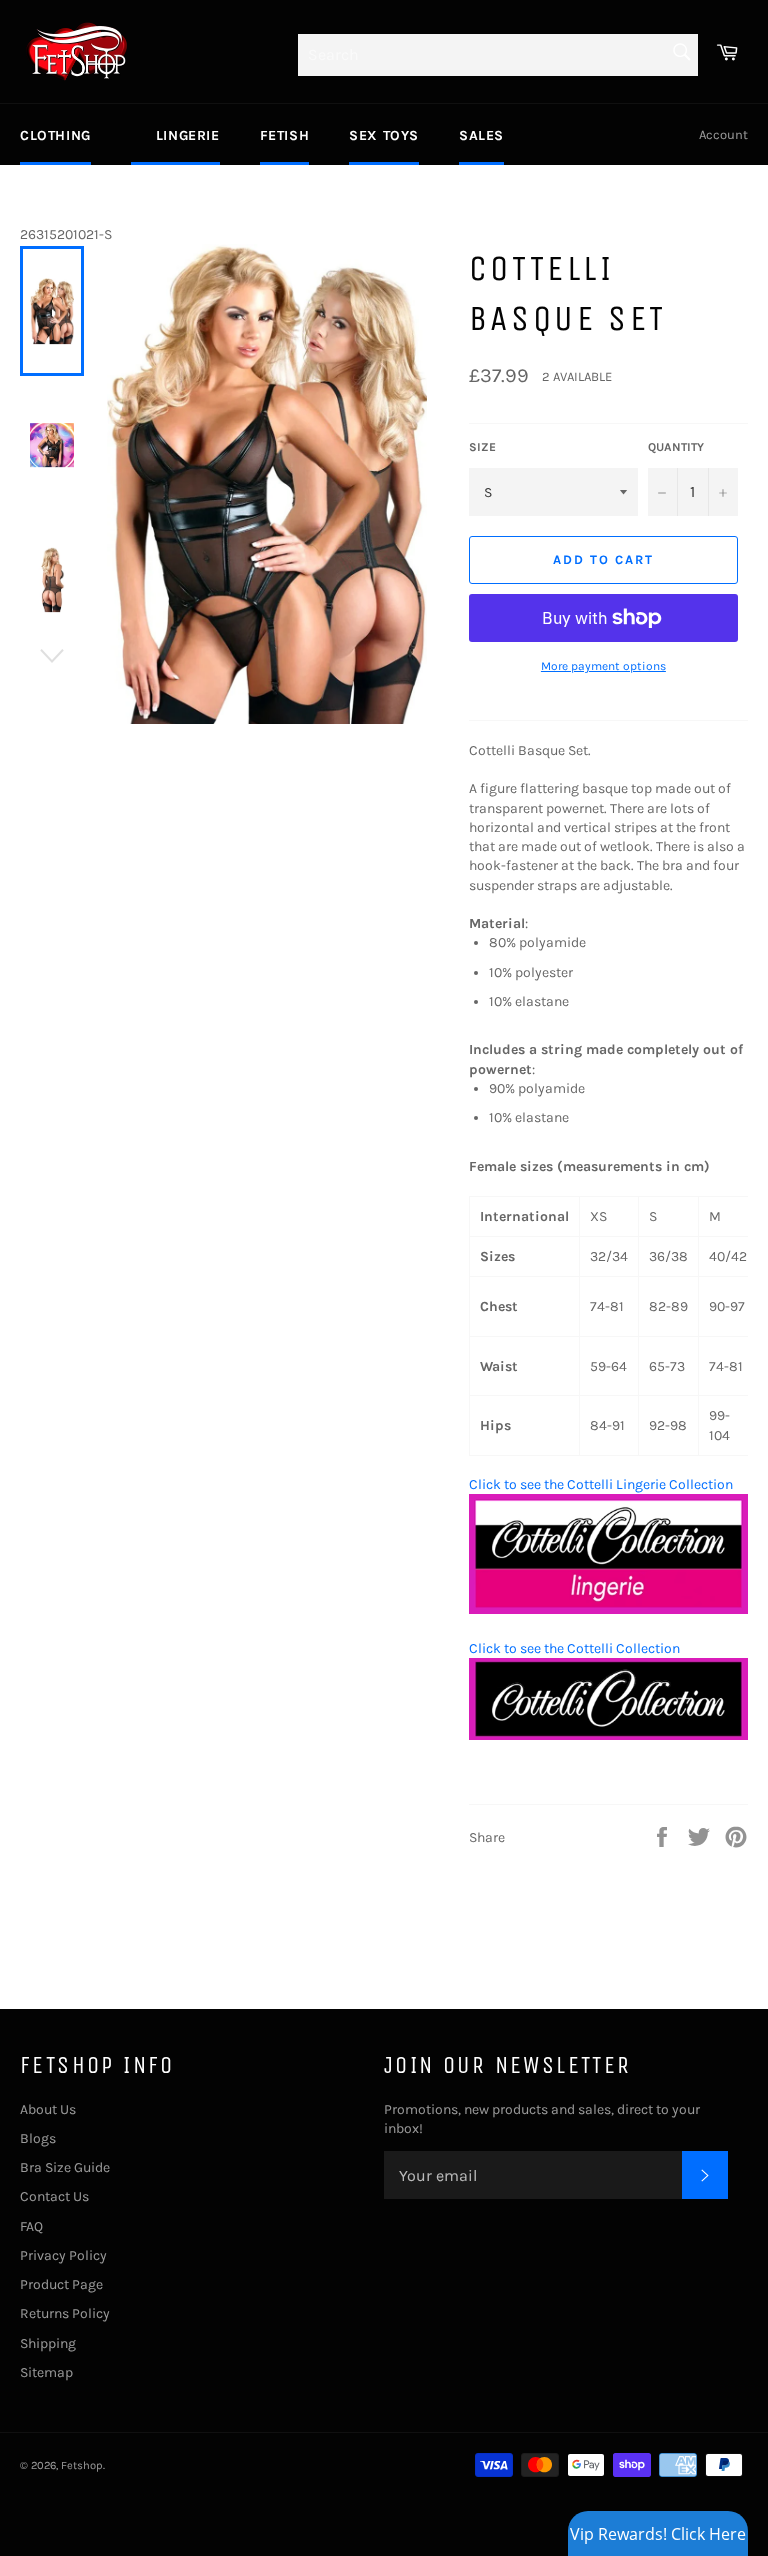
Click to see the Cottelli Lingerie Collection (601, 1484)
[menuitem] (55, 135)
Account (723, 134)
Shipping (48, 2343)
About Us (48, 2109)
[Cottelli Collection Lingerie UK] (608, 1609)
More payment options (603, 666)
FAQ (31, 2226)
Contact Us (54, 2196)
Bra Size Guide (65, 2167)
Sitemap (46, 2372)
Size (482, 447)
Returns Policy (65, 2313)
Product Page (61, 2284)
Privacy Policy (63, 2255)
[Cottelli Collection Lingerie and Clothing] (608, 1735)
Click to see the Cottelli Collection (574, 1648)
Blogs (38, 2138)
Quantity (676, 447)
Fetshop (82, 2465)
